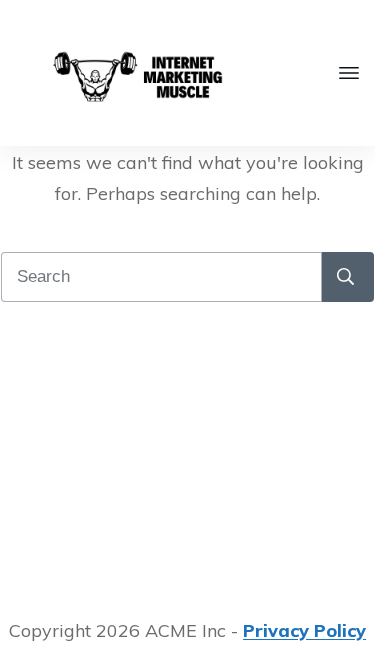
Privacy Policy (304, 630)
